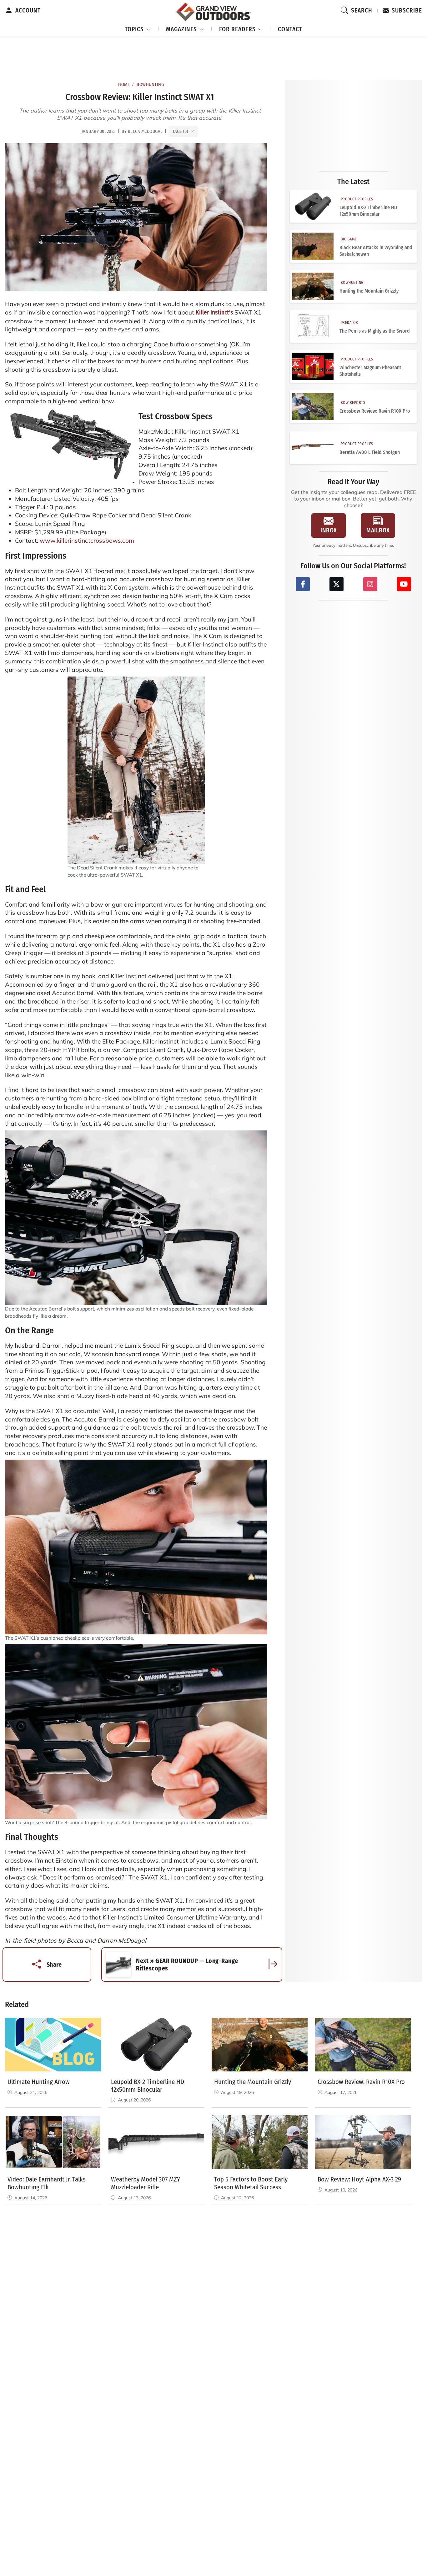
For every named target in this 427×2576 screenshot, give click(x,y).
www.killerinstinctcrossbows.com (87, 541)
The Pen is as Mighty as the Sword (375, 331)
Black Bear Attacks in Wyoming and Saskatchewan (376, 251)
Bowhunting (150, 85)
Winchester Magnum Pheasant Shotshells (370, 371)
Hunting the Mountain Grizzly (369, 291)
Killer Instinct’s (214, 312)
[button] (138, 28)
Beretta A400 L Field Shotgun (370, 452)
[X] (337, 584)
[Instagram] (370, 584)
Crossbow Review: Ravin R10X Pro (375, 411)
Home (124, 85)
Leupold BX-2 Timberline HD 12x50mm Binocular (368, 211)
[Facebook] (303, 584)
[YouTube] (404, 584)
